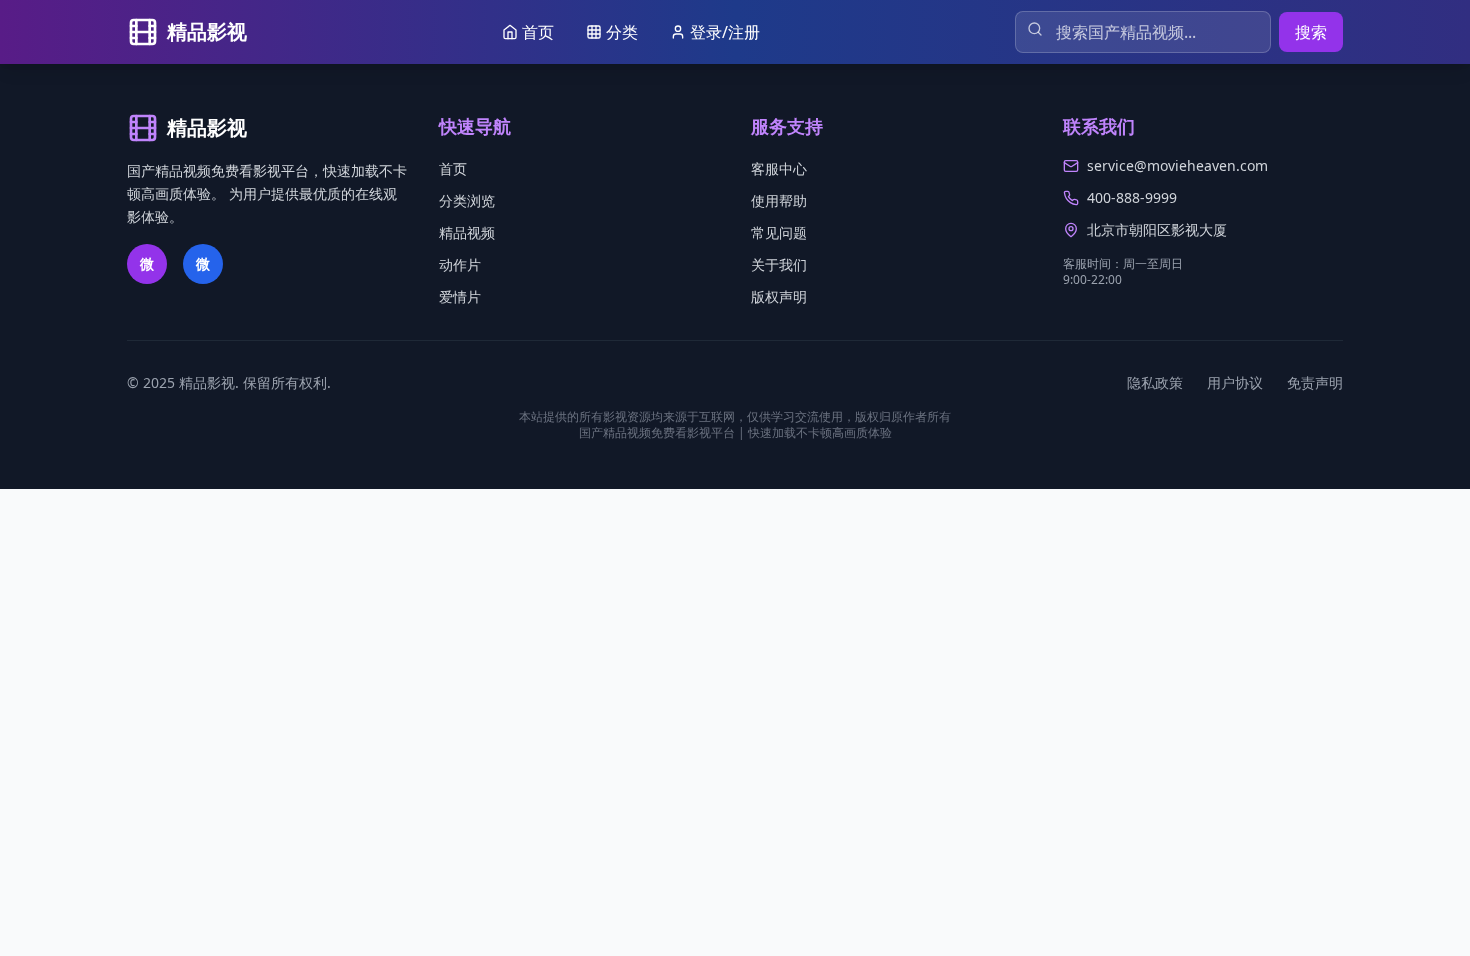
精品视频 (467, 232)
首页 (453, 168)
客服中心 (779, 168)
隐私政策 (1155, 382)
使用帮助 (779, 200)
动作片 (460, 264)
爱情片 (460, 296)
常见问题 (779, 232)
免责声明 (1315, 382)
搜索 (1311, 32)
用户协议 (1235, 382)
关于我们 (779, 264)
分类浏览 (467, 200)
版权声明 (779, 296)
